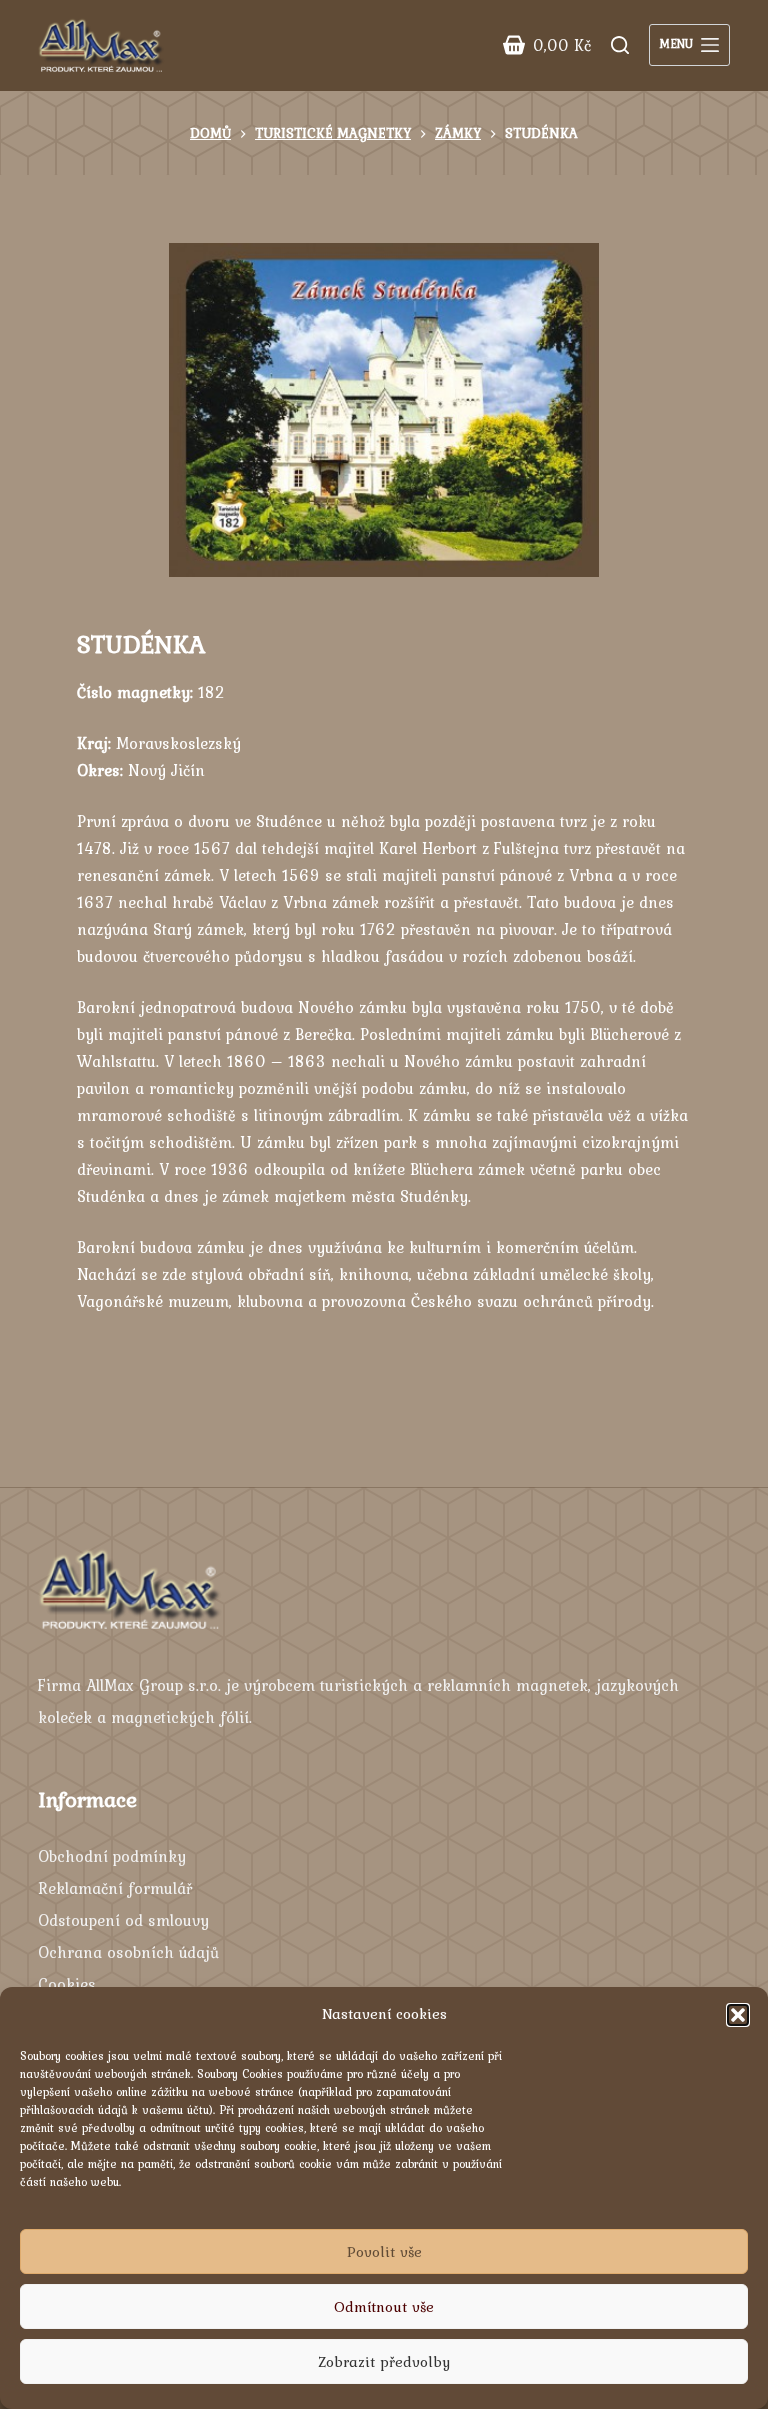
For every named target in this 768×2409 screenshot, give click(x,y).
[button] (738, 2015)
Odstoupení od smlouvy (123, 1920)
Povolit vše (384, 2252)
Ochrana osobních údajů (128, 1952)
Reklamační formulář (115, 1888)
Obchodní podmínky (112, 1856)
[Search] (620, 45)
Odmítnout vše (384, 2307)
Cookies (67, 1984)
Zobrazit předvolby (384, 2362)
